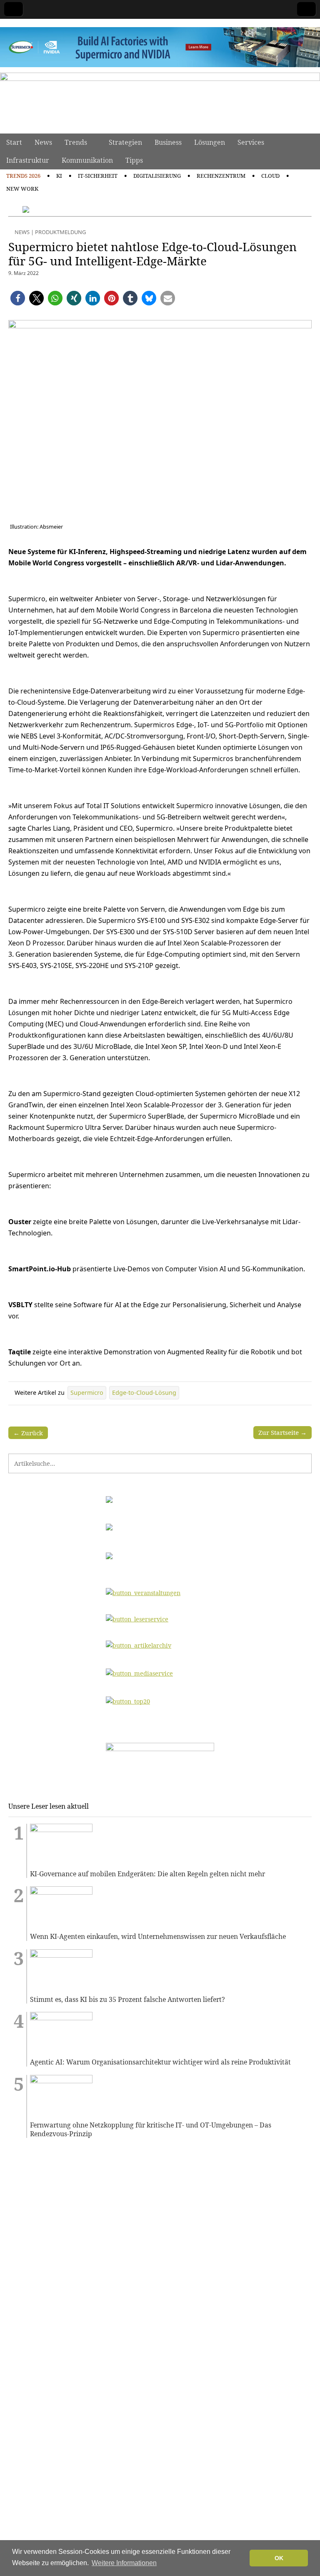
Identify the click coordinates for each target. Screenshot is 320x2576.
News (43, 142)
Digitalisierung (157, 176)
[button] (18, 298)
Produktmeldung (60, 232)
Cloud (270, 176)
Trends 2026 (23, 176)
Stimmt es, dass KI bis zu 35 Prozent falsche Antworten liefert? (127, 2000)
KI (59, 176)
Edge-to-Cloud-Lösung (144, 1393)
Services (251, 142)
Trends (76, 142)
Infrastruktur (28, 160)
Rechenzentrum (221, 176)
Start (14, 142)
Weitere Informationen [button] (124, 2563)
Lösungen (210, 142)
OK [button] (279, 2558)
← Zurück (28, 1433)
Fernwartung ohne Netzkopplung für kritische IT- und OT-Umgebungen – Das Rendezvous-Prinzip (151, 2129)
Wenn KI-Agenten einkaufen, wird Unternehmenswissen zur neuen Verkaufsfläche (158, 1937)
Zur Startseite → (282, 1432)
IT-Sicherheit (98, 176)
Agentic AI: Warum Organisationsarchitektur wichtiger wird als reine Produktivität (160, 2062)
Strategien (125, 142)
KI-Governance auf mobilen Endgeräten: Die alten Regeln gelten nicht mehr (147, 1874)
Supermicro (87, 1393)
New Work (22, 189)
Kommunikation (87, 160)
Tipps (134, 160)
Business (168, 142)
